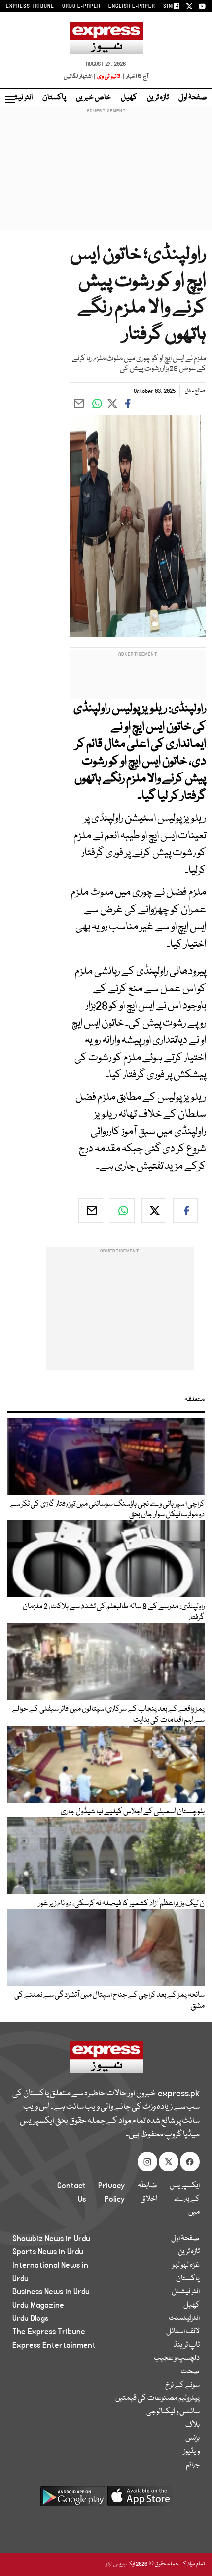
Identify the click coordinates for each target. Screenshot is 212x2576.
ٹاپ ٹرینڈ (187, 2345)
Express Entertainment (54, 2345)
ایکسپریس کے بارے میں (185, 2199)
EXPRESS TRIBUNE (30, 6)
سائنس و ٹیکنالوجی (173, 2412)
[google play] (72, 2500)
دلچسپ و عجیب (177, 2358)
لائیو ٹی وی (109, 77)
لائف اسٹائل (183, 2332)
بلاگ (193, 2425)
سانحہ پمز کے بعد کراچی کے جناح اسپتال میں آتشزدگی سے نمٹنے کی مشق (109, 2001)
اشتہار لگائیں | (80, 77)
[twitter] (154, 1211)
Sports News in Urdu (48, 2252)
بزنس (193, 2438)
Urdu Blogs (30, 2318)
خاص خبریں (93, 98)
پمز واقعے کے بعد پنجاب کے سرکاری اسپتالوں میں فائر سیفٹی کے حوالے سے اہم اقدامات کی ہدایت (108, 1715)
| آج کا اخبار (135, 77)
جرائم (193, 2465)
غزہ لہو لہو (186, 2265)
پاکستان (54, 98)
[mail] (91, 1211)
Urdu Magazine (38, 2305)
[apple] (140, 2500)
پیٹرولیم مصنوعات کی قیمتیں (158, 2398)
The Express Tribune (49, 2332)
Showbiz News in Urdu (51, 2239)
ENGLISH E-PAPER (132, 6)
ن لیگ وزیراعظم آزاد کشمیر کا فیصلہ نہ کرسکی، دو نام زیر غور (122, 1904)
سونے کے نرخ (182, 2385)
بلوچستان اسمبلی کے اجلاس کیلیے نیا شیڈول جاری (133, 1812)
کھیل (129, 98)
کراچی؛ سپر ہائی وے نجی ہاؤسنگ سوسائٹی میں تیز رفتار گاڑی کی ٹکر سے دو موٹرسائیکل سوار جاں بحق (107, 1509)
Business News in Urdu (51, 2292)
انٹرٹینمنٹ (184, 2318)
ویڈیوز (192, 2452)
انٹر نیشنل (186, 2292)
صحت (190, 2372)
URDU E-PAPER (81, 6)
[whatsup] (122, 1211)
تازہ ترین (158, 98)
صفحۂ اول (193, 98)
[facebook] (185, 1211)
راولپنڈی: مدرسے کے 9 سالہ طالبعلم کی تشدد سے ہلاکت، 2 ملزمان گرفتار (114, 1612)
